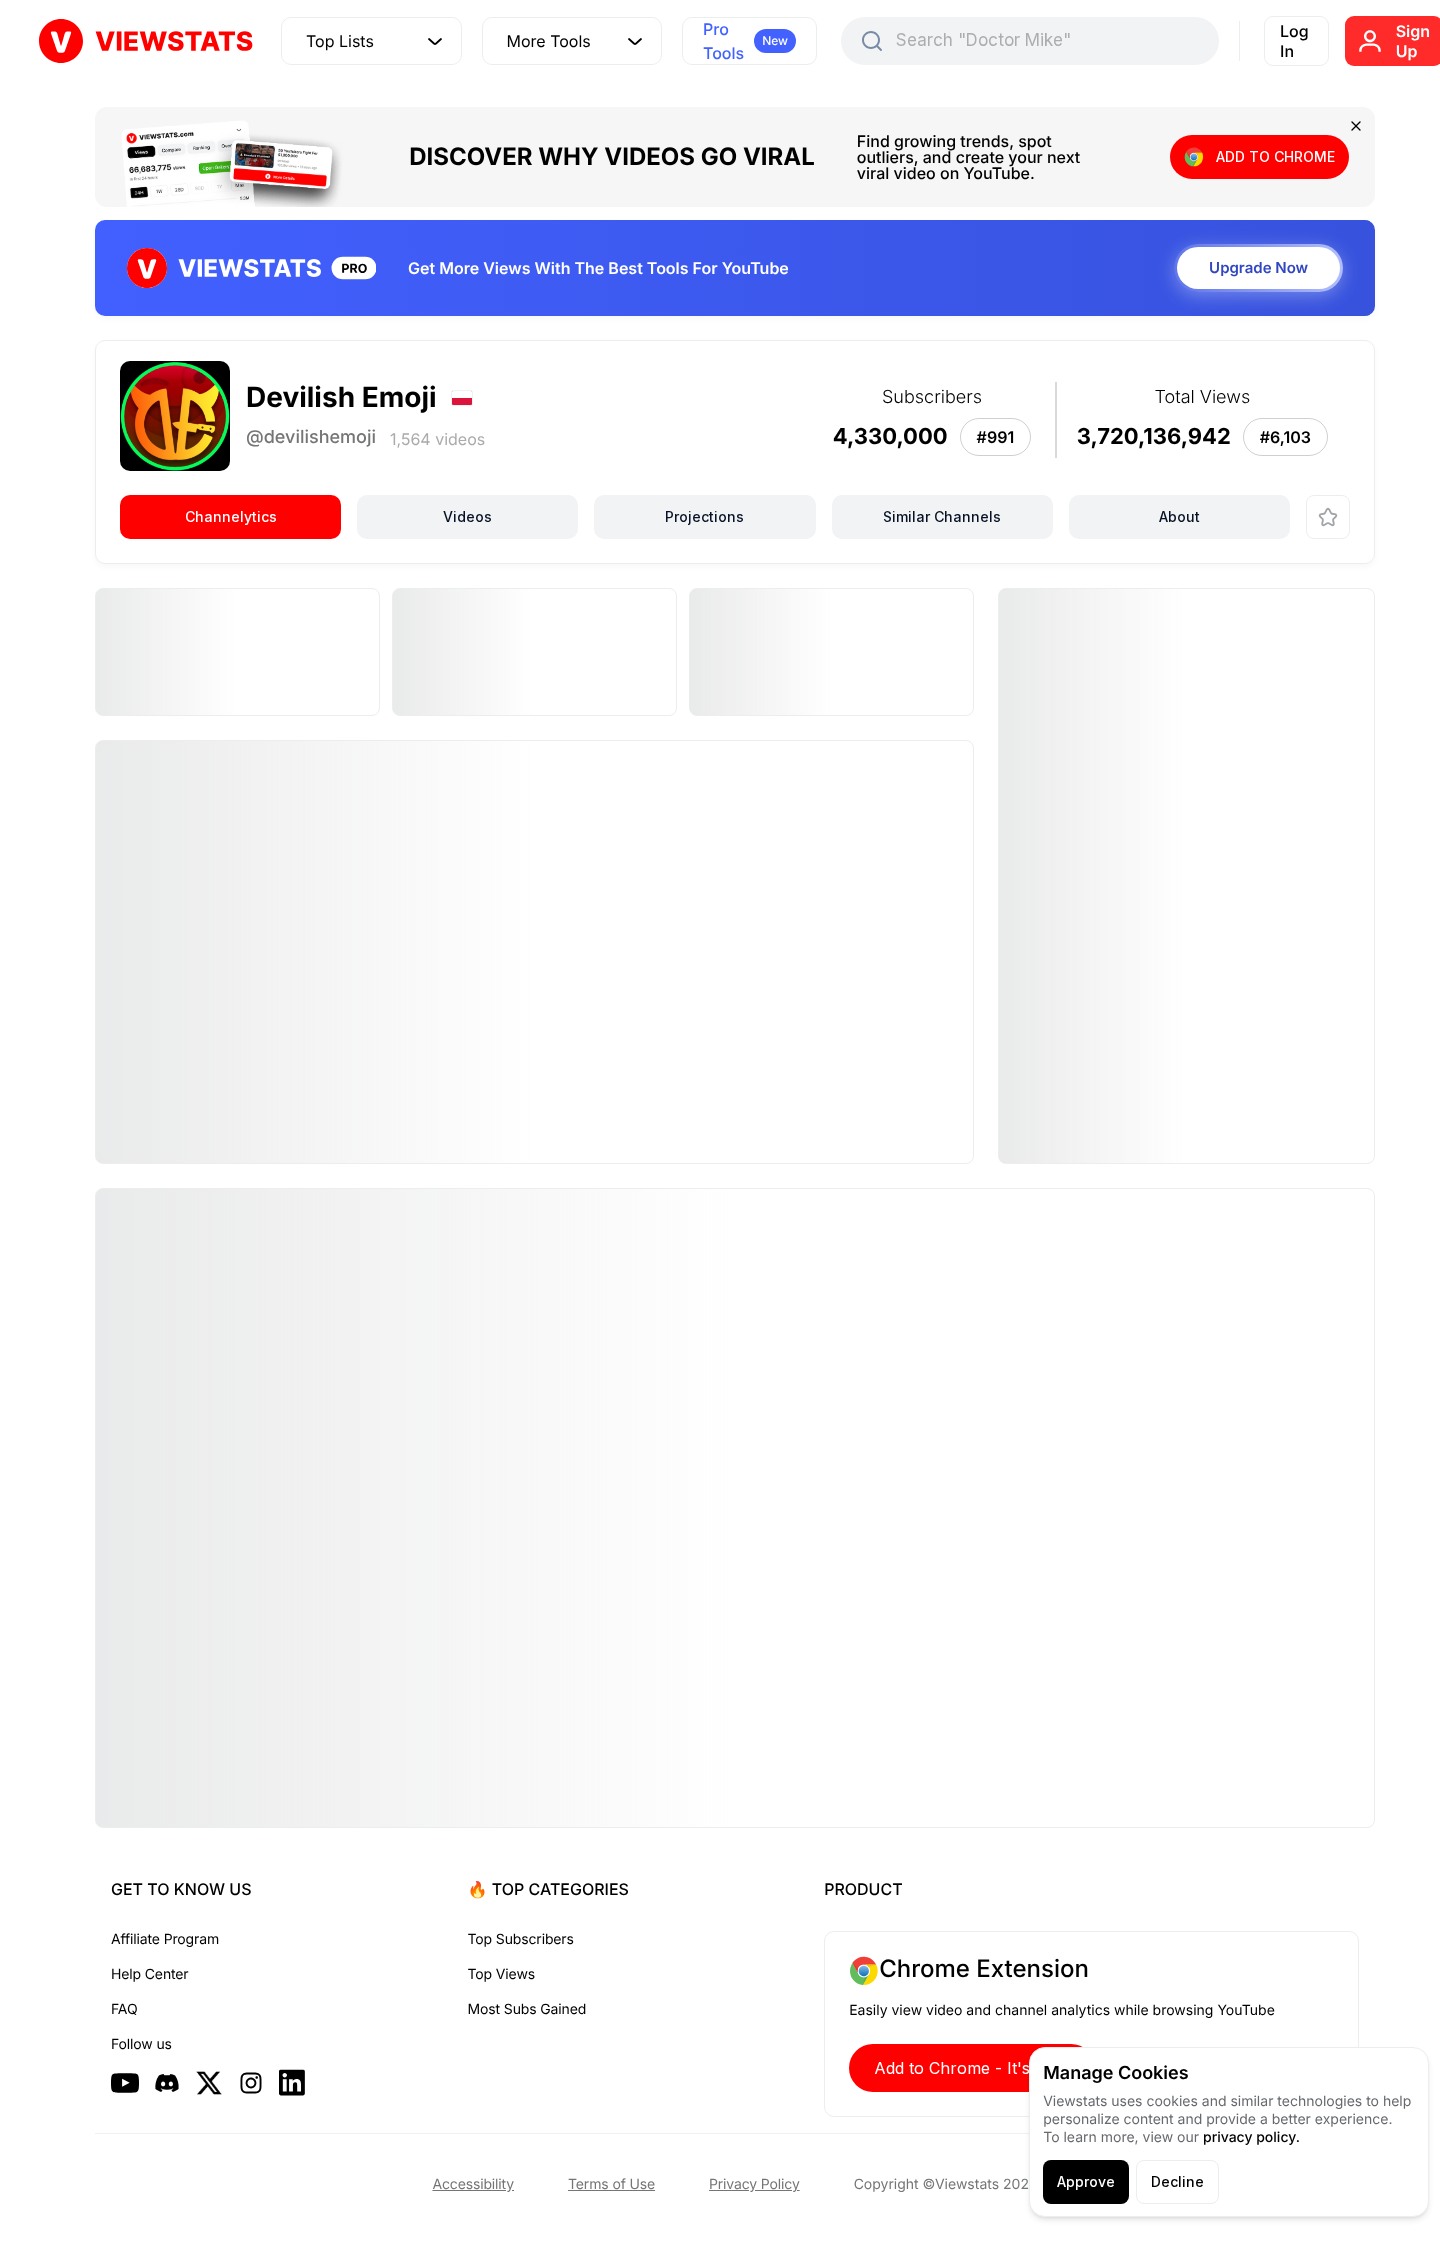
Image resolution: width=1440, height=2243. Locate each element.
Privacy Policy (754, 2184)
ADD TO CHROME (1275, 156)
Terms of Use (611, 2184)
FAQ (124, 2009)
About (1179, 516)
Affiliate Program (165, 1939)
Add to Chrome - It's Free (972, 2068)
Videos (467, 516)
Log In (1294, 41)
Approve (1086, 2181)
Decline (1177, 2181)
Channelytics (231, 516)
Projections (704, 516)
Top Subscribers (521, 1939)
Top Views (501, 1974)
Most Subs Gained (527, 2009)
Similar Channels (942, 516)
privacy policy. (1251, 2137)
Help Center (149, 1974)
